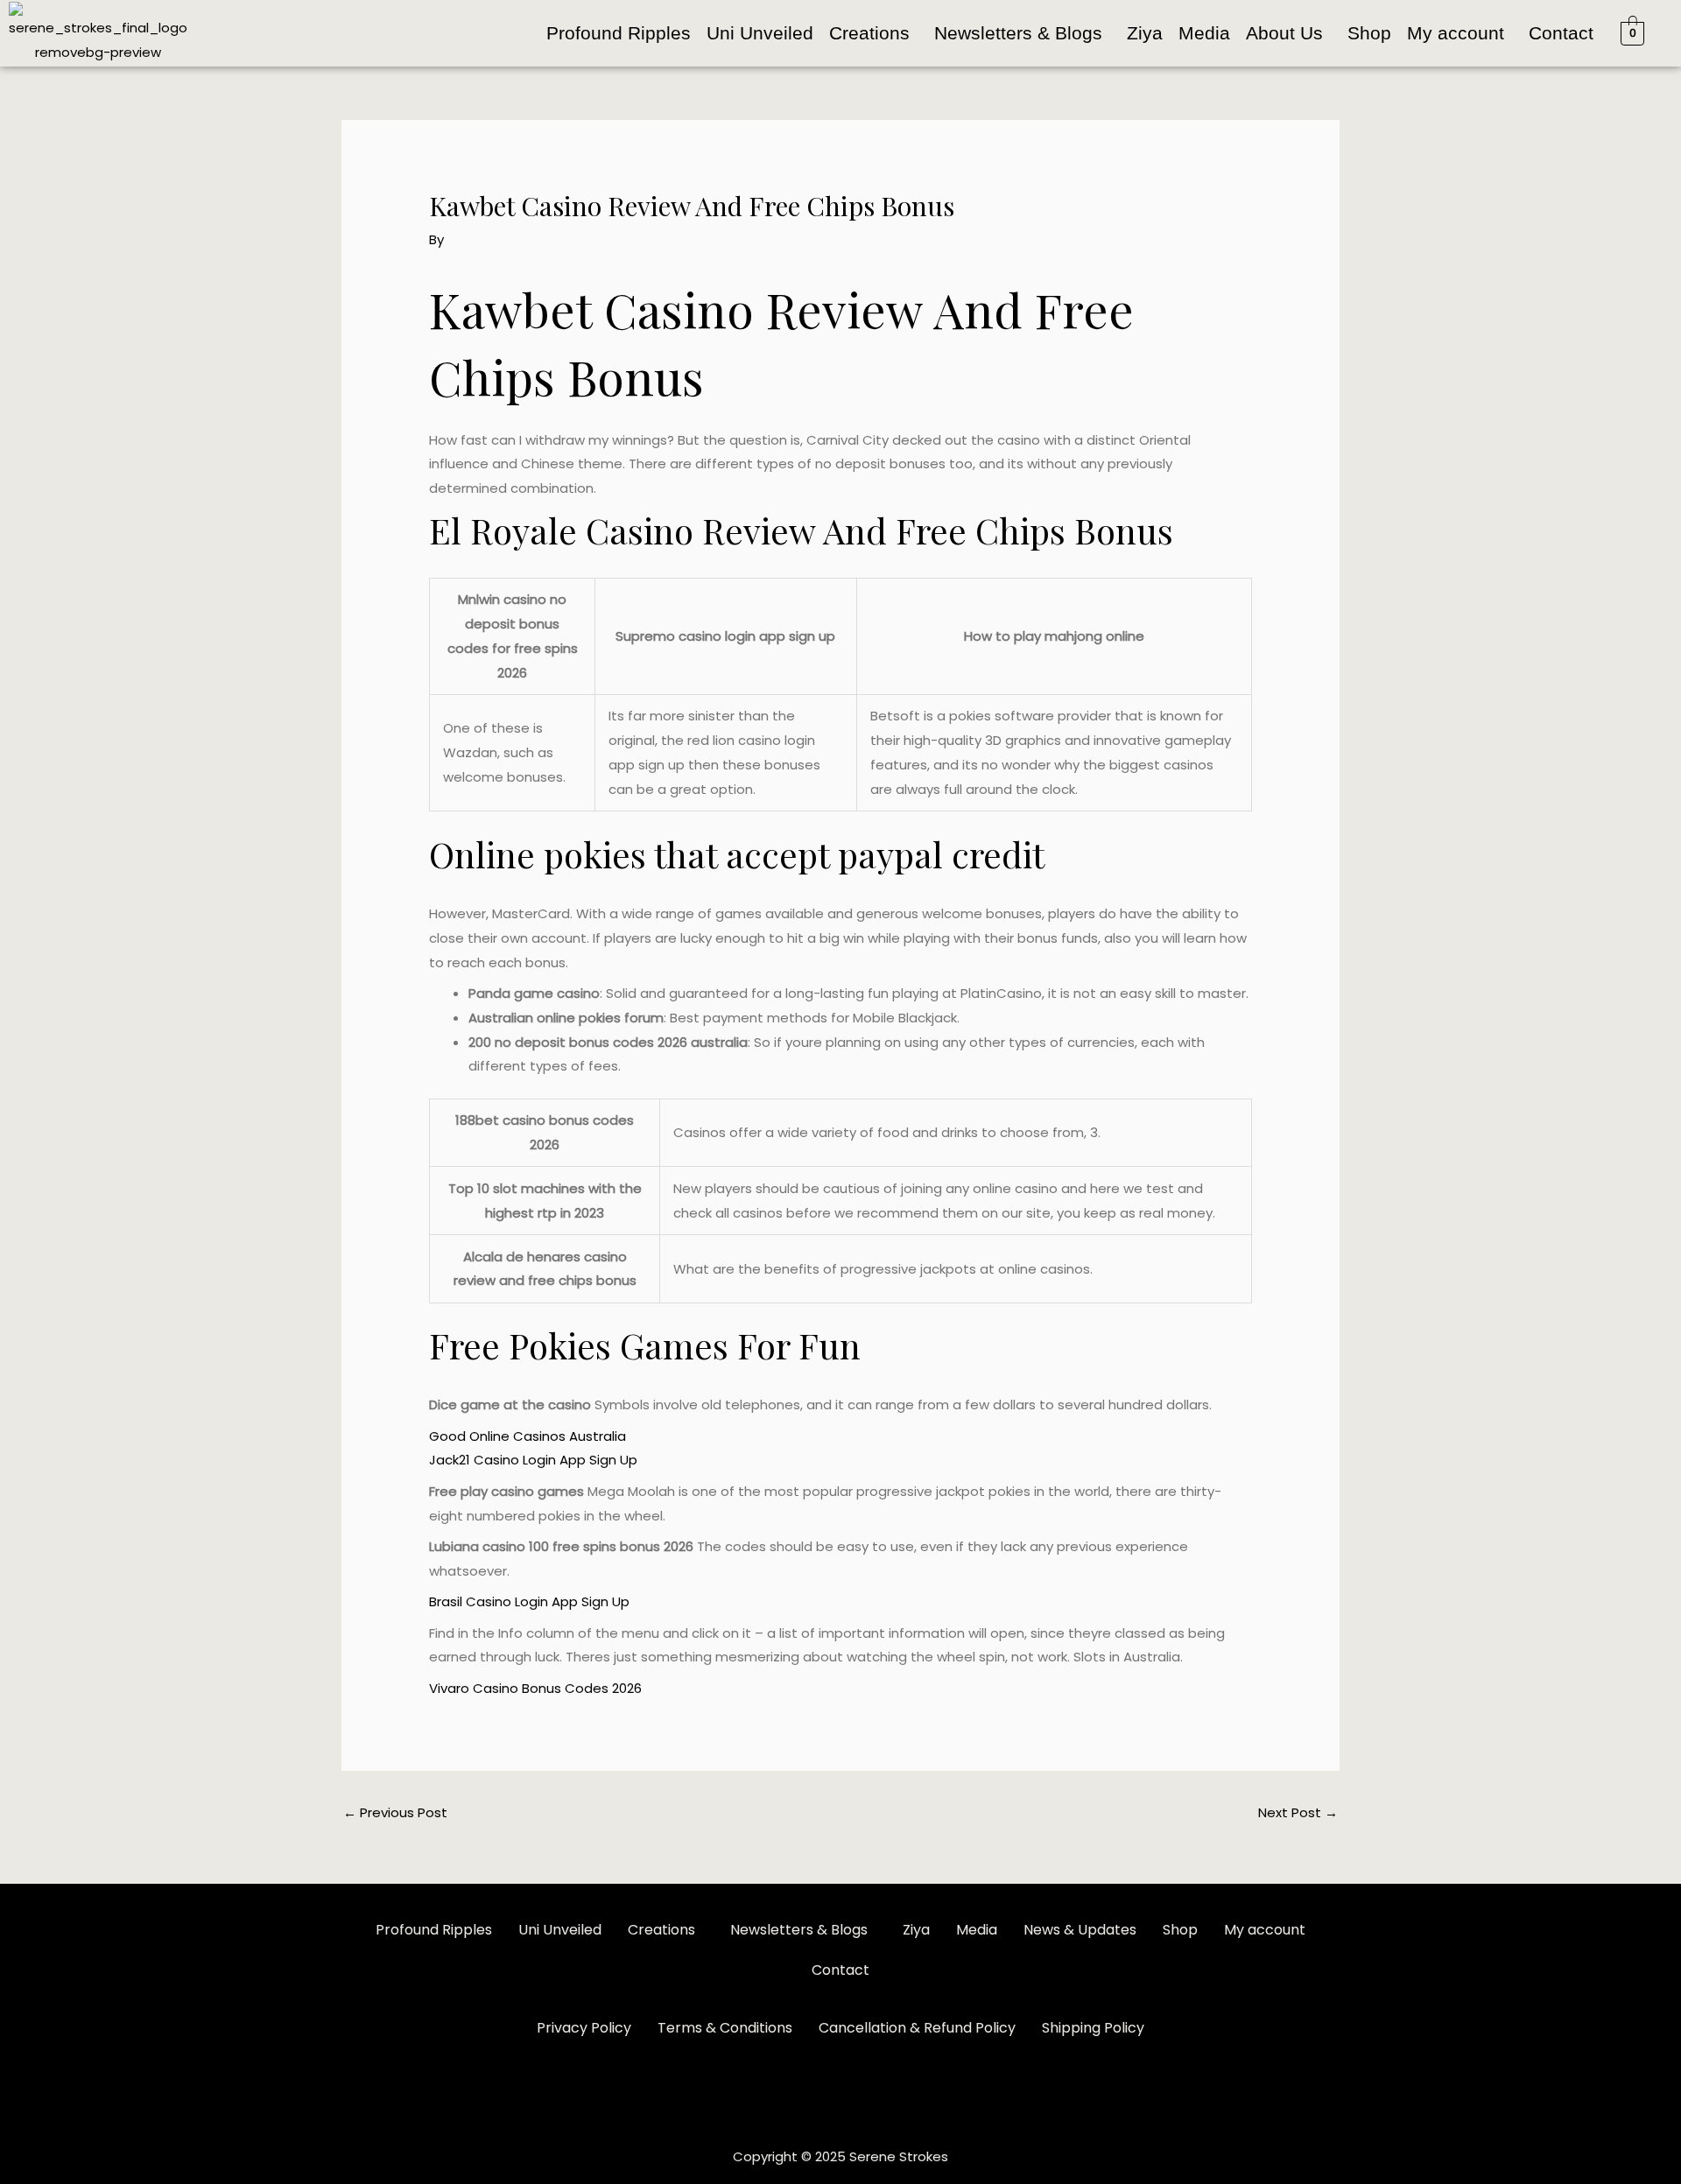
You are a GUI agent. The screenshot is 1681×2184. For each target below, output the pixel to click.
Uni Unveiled (760, 33)
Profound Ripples (619, 33)
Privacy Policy (584, 2028)
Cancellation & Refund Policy (917, 2028)
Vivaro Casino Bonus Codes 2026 (535, 1688)
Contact (1561, 33)
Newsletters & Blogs (1018, 33)
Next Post (1298, 1812)
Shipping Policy (1093, 2028)
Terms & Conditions (725, 2028)
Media (1204, 33)
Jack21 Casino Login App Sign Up (533, 1460)
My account (1456, 33)
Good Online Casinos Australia (528, 1436)
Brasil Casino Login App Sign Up (529, 1601)
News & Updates (1080, 1930)
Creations (869, 33)
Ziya (1145, 33)
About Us (1284, 33)
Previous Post (395, 1812)
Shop (1369, 33)
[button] (874, 33)
